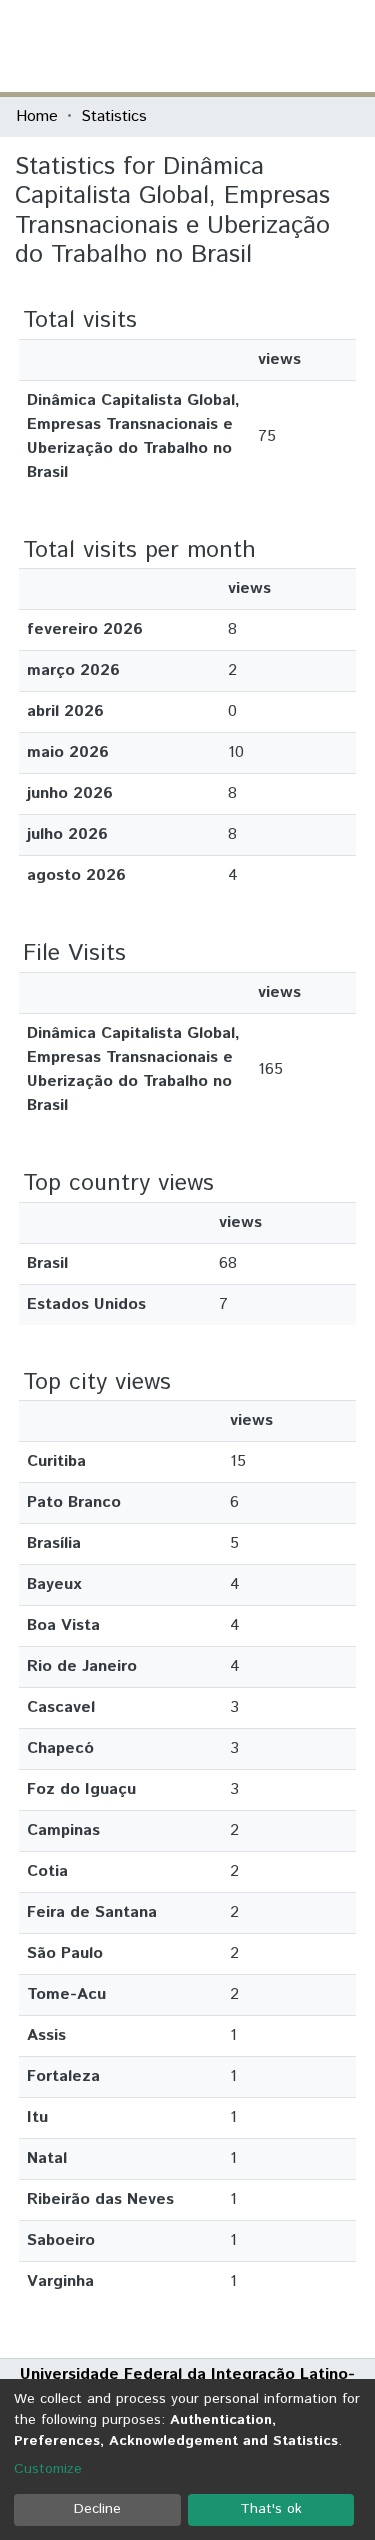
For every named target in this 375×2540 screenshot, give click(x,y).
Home (37, 116)
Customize (48, 2469)
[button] (242, 46)
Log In (284, 45)
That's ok (271, 2509)
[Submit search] (213, 46)
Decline (97, 2509)
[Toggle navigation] (347, 46)
